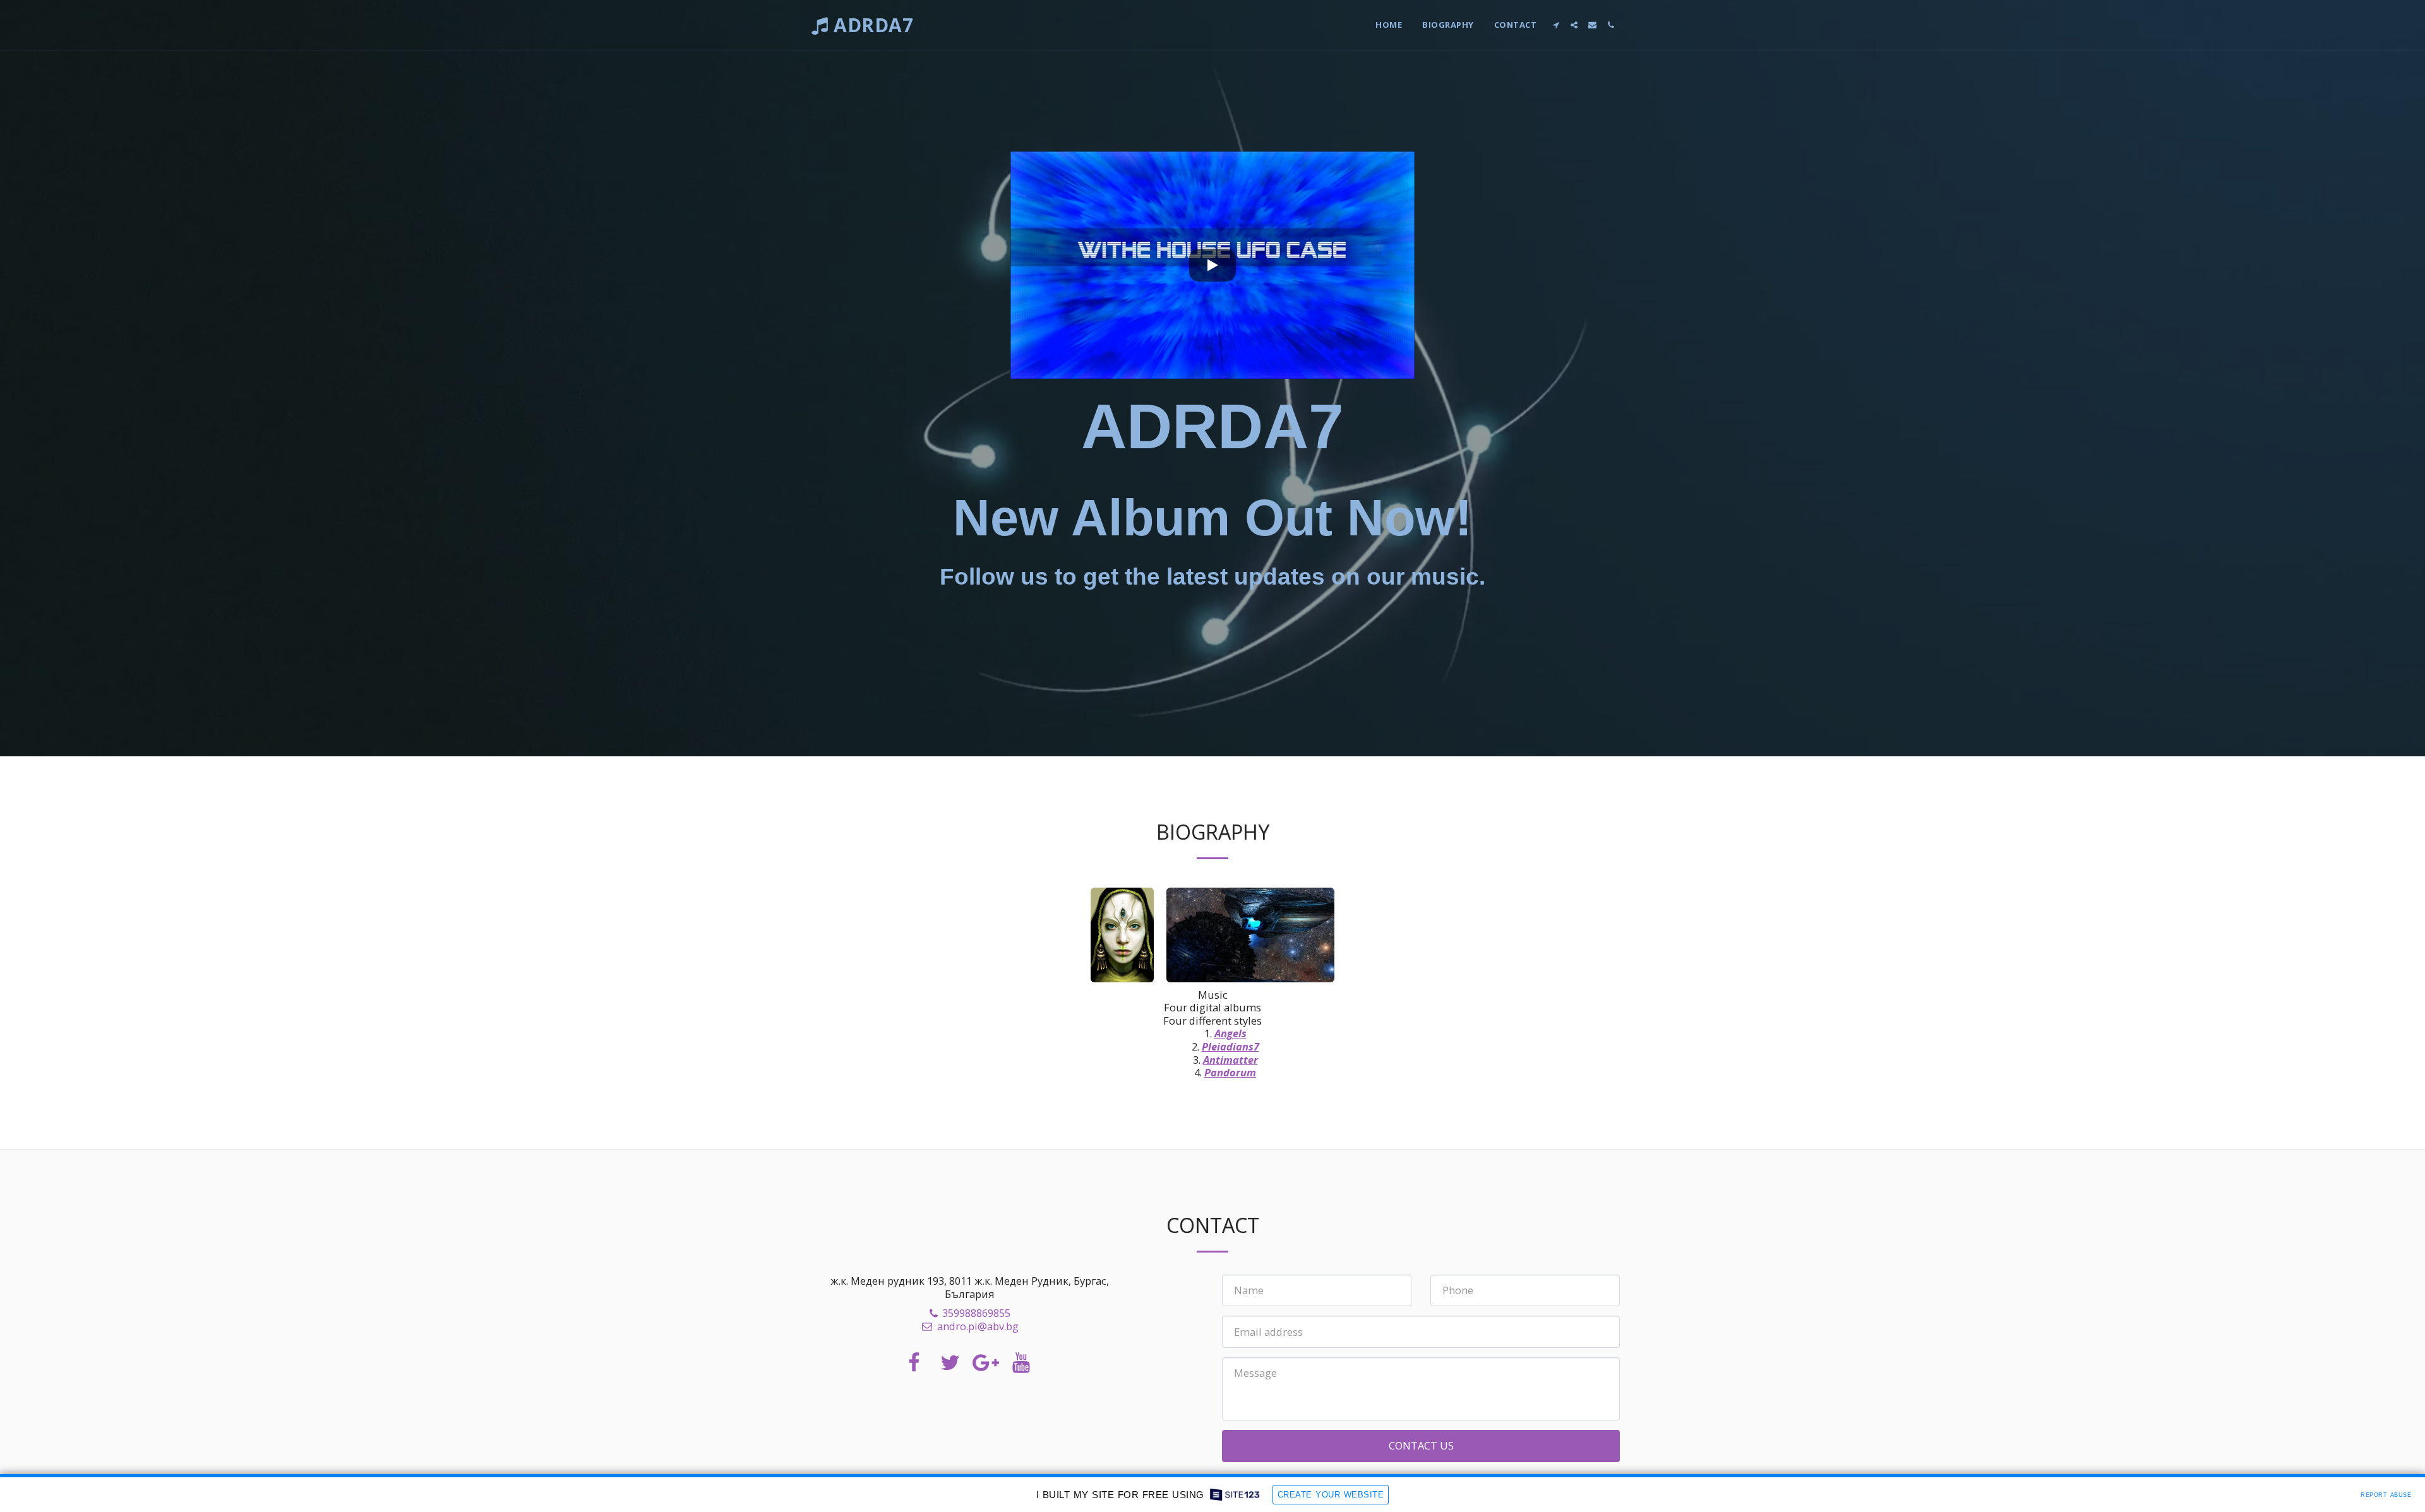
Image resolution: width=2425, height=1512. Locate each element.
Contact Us (1421, 1445)
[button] (1556, 25)
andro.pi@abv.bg (978, 1326)
